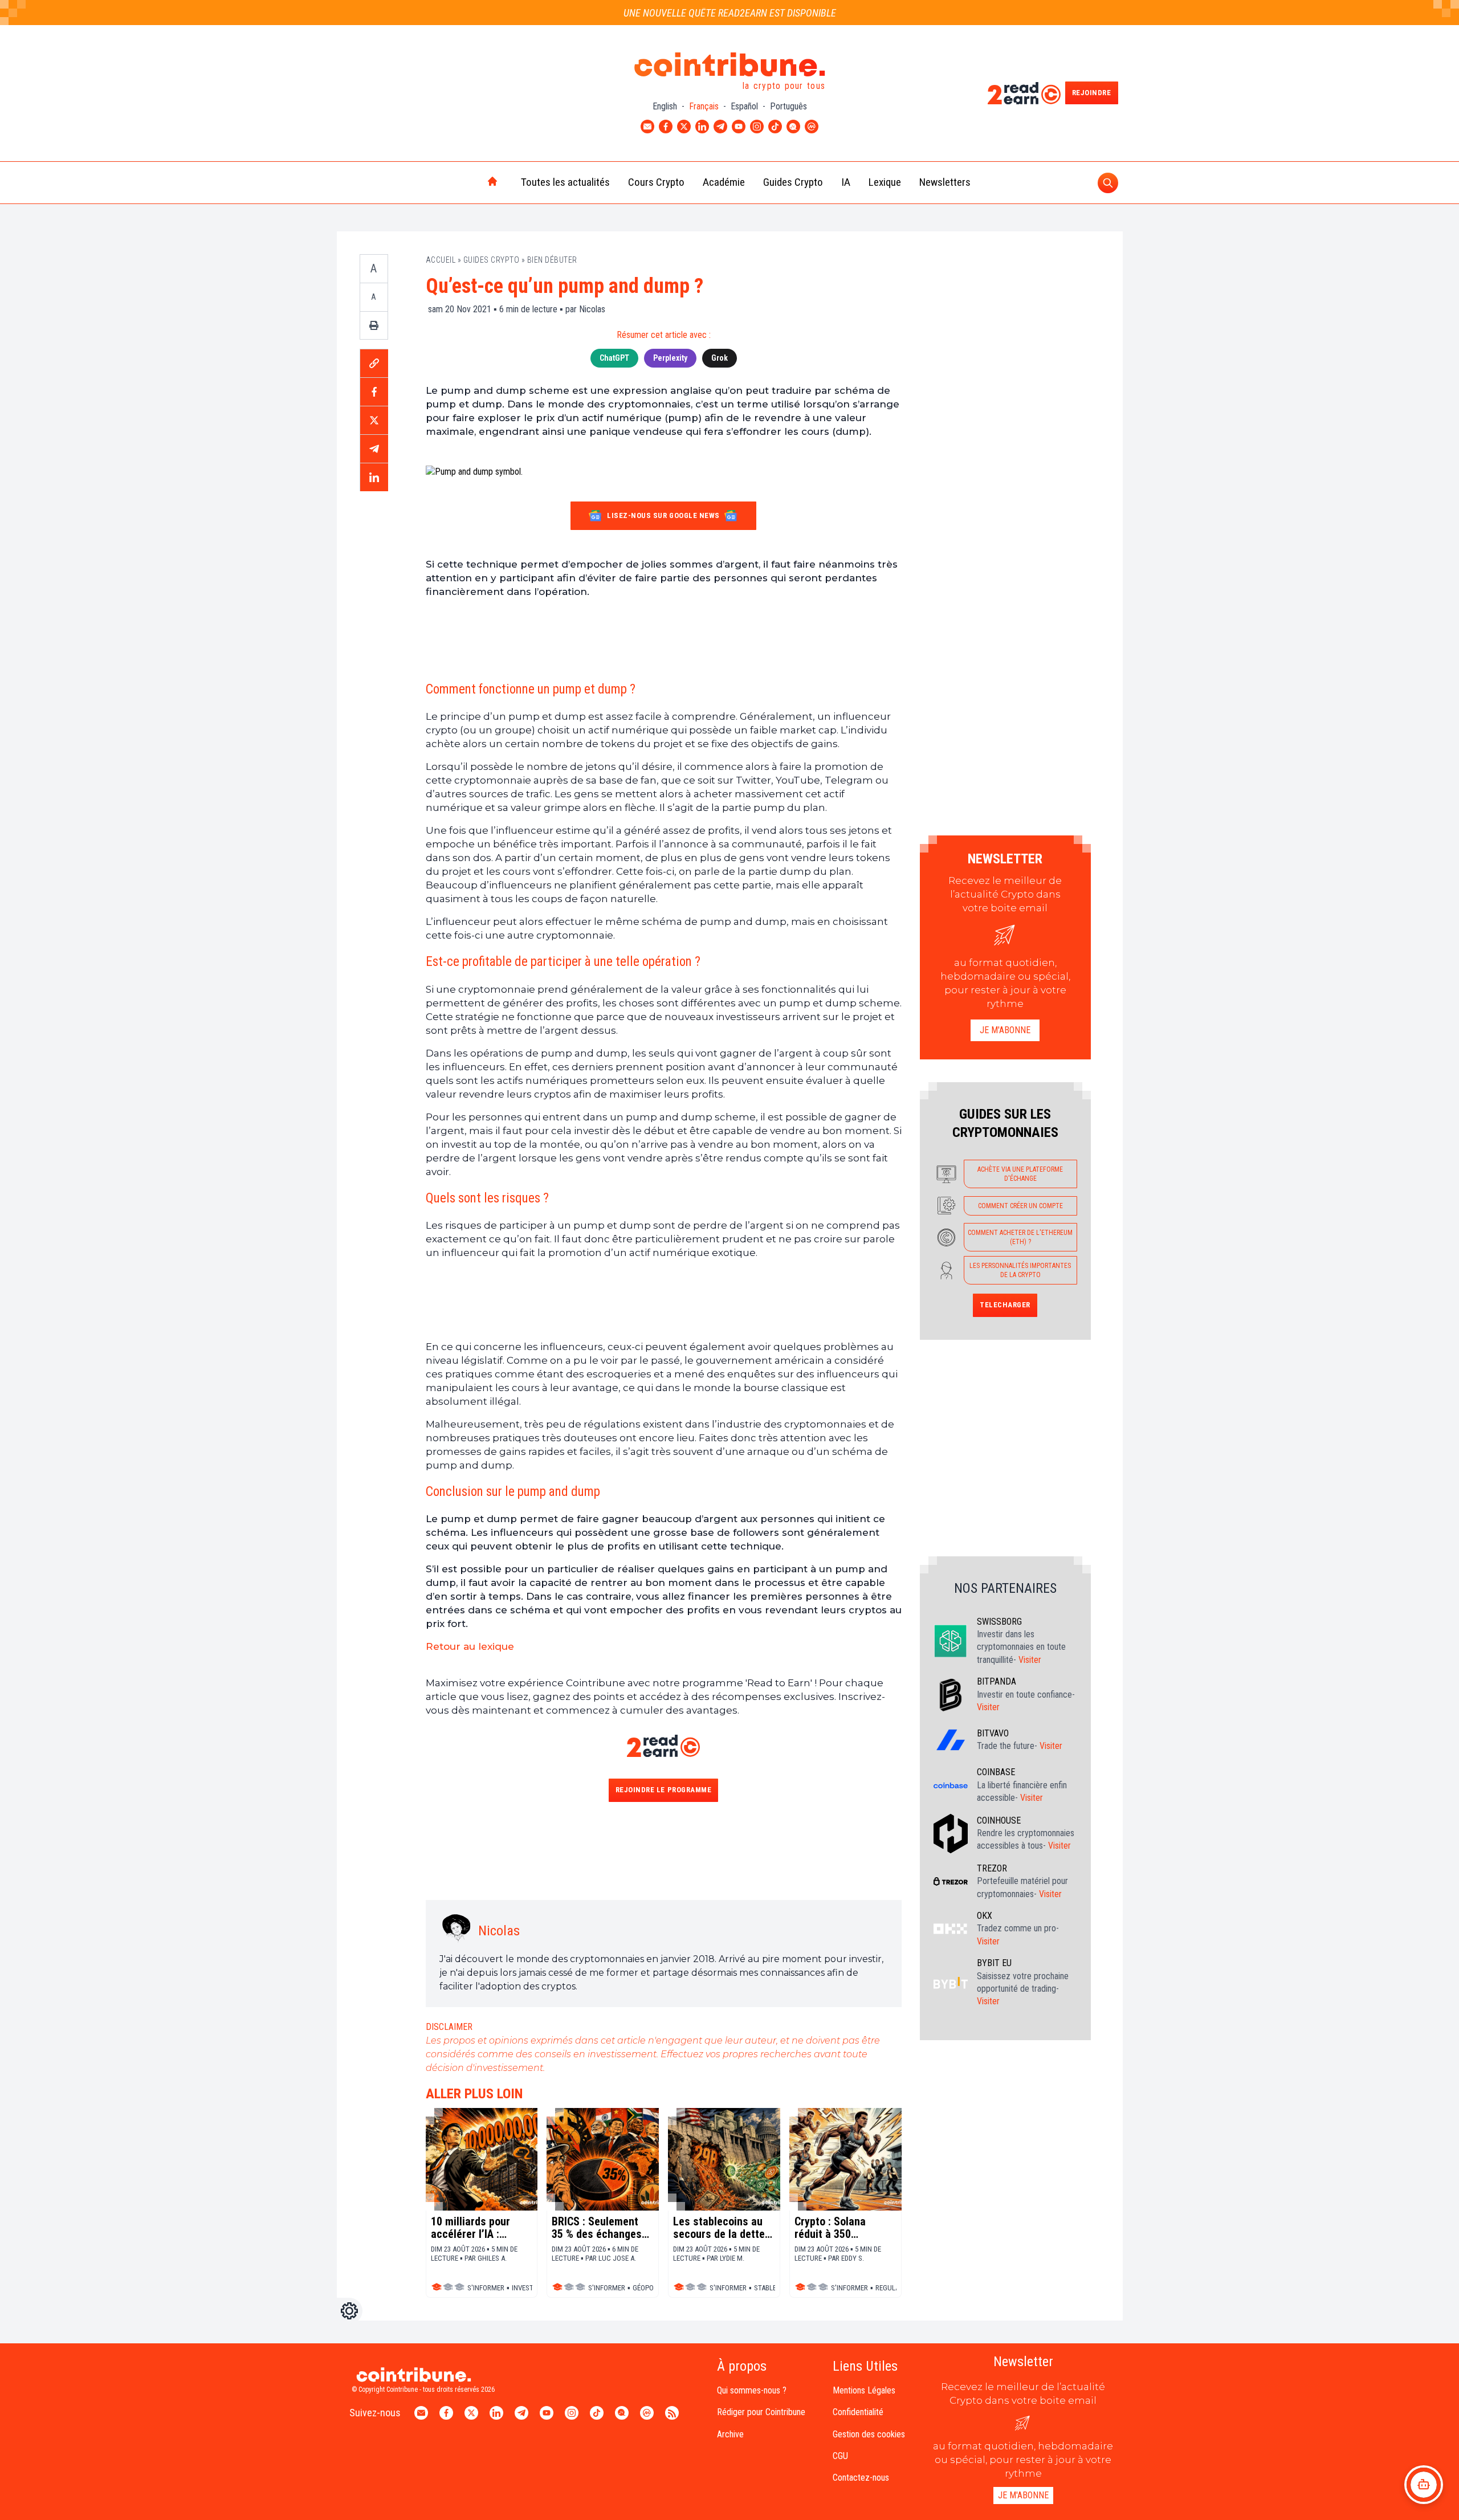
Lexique (885, 182)
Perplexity (670, 358)
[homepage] (468, 182)
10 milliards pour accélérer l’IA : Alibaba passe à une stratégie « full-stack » (481, 2228)
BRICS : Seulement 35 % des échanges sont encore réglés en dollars (597, 2228)
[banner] (664, 639)
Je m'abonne (1005, 1030)
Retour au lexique (470, 1646)
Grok (720, 358)
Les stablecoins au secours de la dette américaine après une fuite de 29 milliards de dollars (719, 2228)
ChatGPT (614, 358)
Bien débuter (552, 260)
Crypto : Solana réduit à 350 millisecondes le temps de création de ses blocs (845, 2228)
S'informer (486, 2288)
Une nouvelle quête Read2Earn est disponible (730, 13)
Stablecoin (773, 2288)
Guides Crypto (793, 182)
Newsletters (945, 182)
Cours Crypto (656, 182)
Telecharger (1005, 1305)
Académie (724, 182)
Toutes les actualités (565, 182)
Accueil (441, 260)
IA (846, 182)
